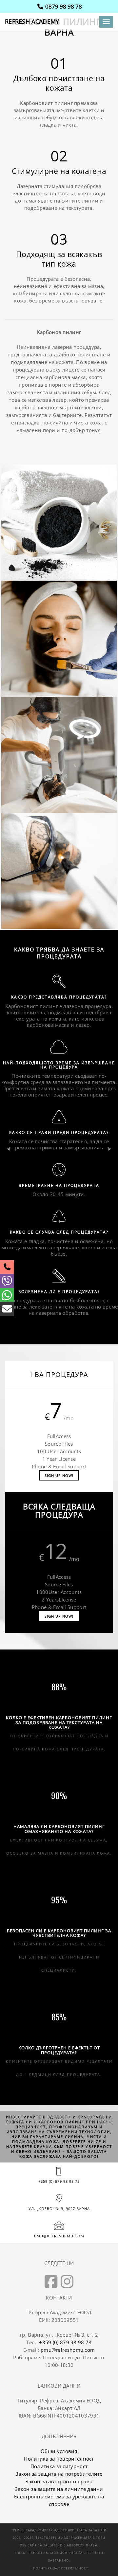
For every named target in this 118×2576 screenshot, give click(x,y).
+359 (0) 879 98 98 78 (59, 2181)
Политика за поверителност (59, 2459)
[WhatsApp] (7, 1295)
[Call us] (7, 1267)
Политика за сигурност (59, 2466)
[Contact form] (7, 1309)
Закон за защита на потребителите (59, 2474)
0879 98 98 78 (63, 6)
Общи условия (59, 2451)
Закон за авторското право (59, 2481)
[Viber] (7, 1281)
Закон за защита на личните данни (59, 2489)
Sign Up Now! (59, 1475)
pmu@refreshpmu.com (59, 2236)
